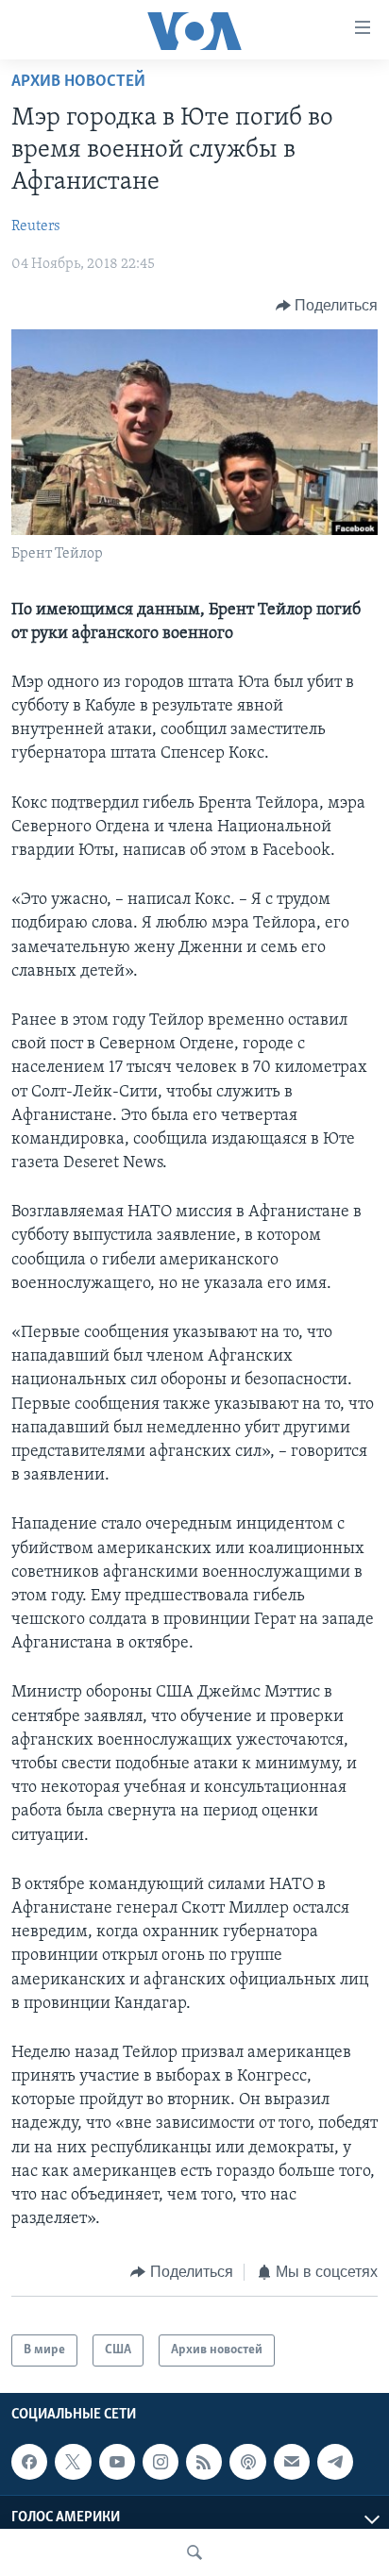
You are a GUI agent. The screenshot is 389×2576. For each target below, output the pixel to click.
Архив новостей (78, 82)
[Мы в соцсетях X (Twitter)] (73, 2462)
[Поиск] (194, 2552)
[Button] (327, 306)
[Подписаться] (292, 2462)
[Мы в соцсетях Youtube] (117, 2462)
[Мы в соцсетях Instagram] (161, 2462)
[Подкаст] (247, 2462)
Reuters (36, 226)
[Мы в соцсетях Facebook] (29, 2462)
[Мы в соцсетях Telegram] (335, 2462)
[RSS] (204, 2462)
